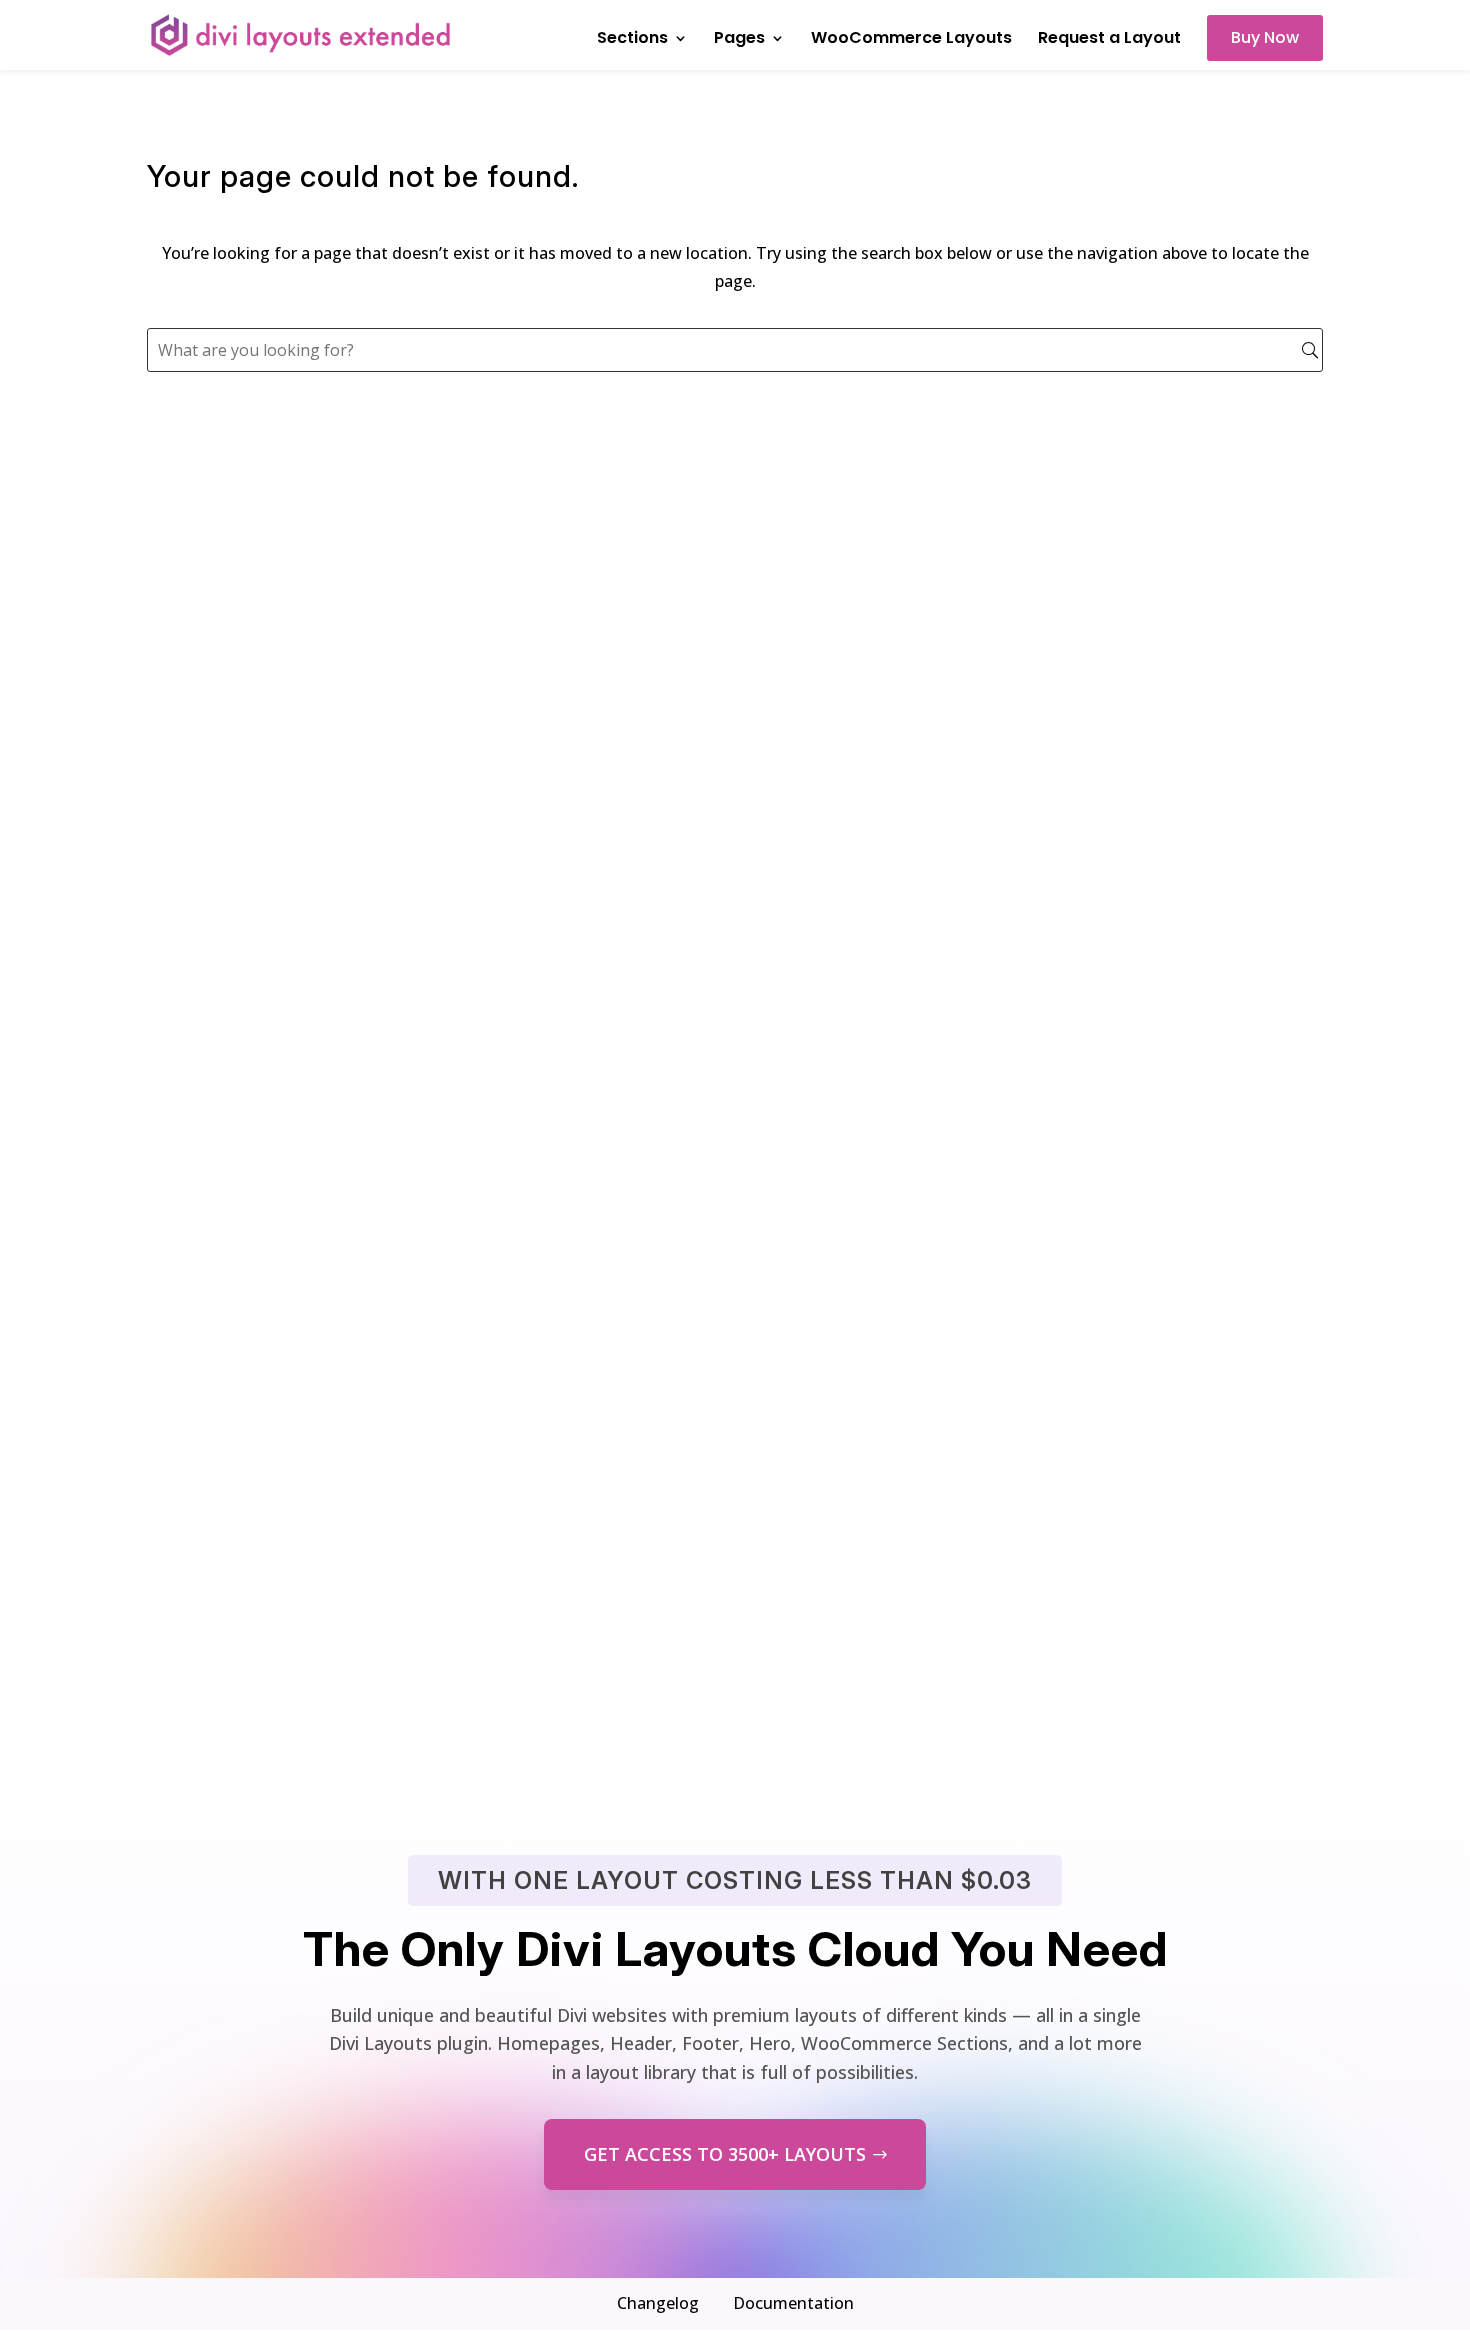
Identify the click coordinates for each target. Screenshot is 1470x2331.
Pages (739, 40)
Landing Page (233, 688)
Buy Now (1265, 37)
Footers (204, 532)
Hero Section (229, 923)
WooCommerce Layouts (911, 40)
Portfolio (210, 1158)
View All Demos (735, 1655)
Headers (207, 453)
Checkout (213, 1550)
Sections (632, 40)
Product (206, 1315)
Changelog (658, 2303)
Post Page (214, 1237)
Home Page (222, 610)
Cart (188, 1471)
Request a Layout (1109, 40)
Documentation (793, 2303)
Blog (188, 1002)
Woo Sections (232, 845)
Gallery (201, 1080)
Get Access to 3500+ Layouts (725, 2154)
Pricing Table (231, 767)
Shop (191, 1393)
